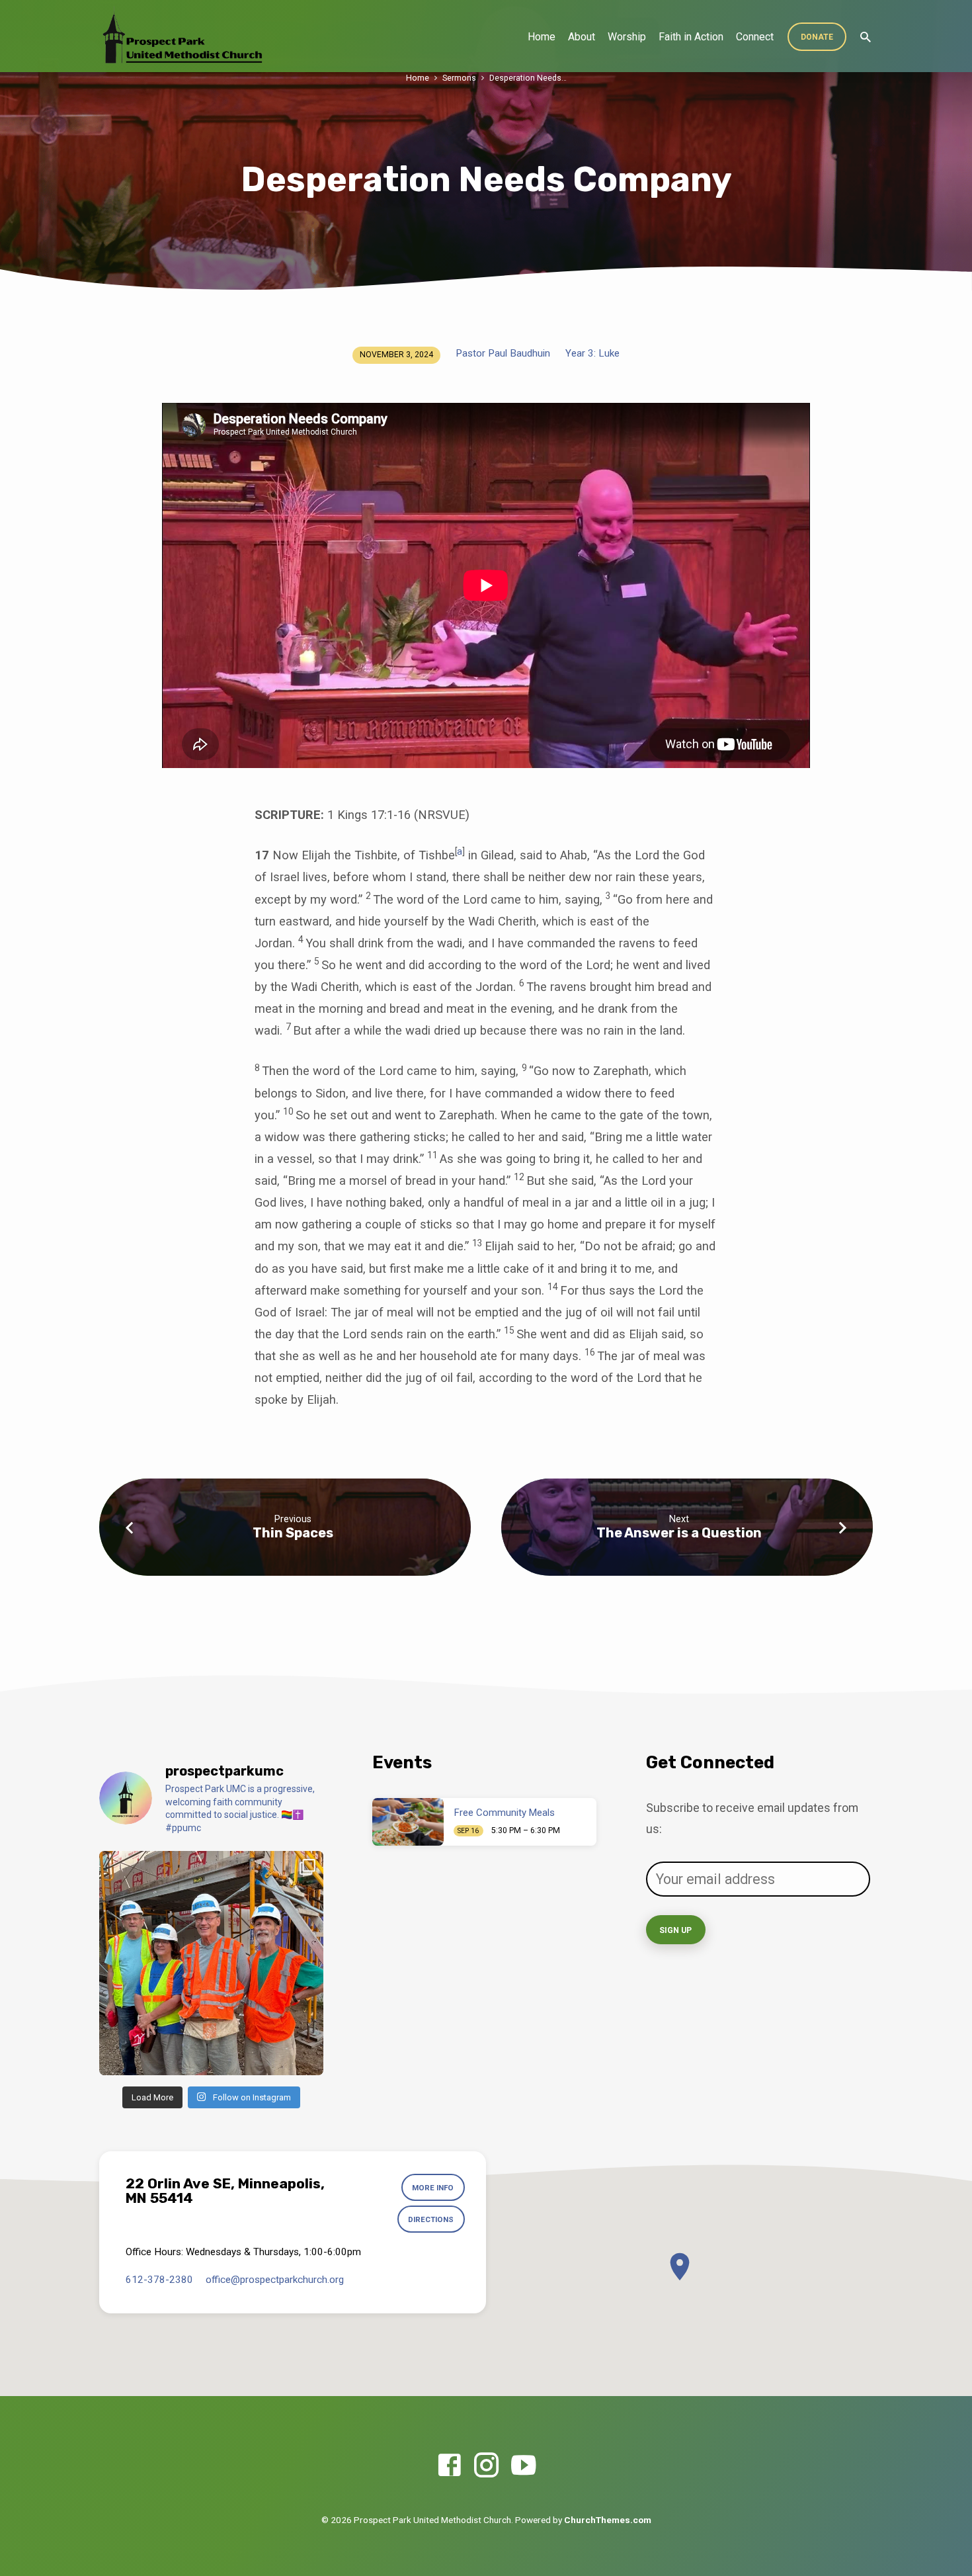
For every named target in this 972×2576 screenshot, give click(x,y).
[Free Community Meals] (408, 1822)
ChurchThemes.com (608, 2520)
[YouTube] (523, 2466)
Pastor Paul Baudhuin (503, 353)
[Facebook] (449, 2466)
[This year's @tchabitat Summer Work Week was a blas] (211, 1963)
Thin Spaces (293, 1533)
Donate (817, 37)
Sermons (459, 78)
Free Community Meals (505, 1813)
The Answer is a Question (679, 1533)
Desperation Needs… (528, 78)
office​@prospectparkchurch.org (275, 2280)
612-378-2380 (159, 2280)
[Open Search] (866, 37)
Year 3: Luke (592, 353)
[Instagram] (486, 2466)
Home (542, 37)
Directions (431, 2219)
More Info (433, 2188)
